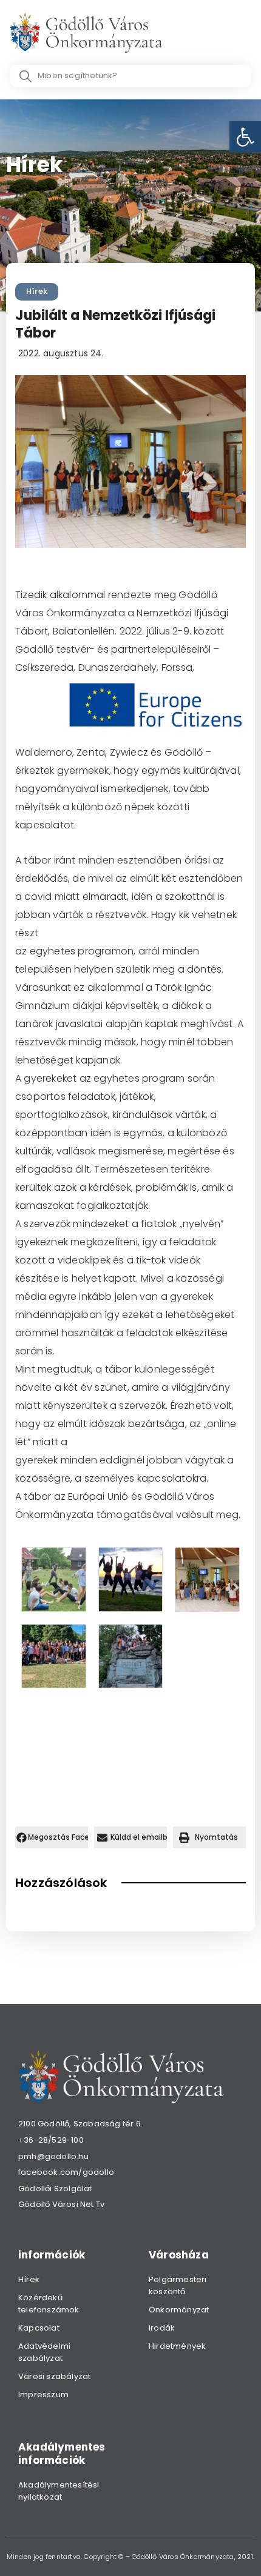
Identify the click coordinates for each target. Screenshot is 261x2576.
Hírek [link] (37, 291)
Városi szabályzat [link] (54, 2376)
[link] (245, 137)
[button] (52, 1837)
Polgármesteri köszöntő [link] (178, 2285)
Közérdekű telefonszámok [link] (49, 2304)
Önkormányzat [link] (179, 2310)
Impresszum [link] (43, 2395)
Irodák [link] (162, 2328)
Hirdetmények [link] (177, 2346)
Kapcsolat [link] (39, 2328)
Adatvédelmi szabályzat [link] (44, 2352)
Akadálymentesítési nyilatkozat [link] (59, 2491)
